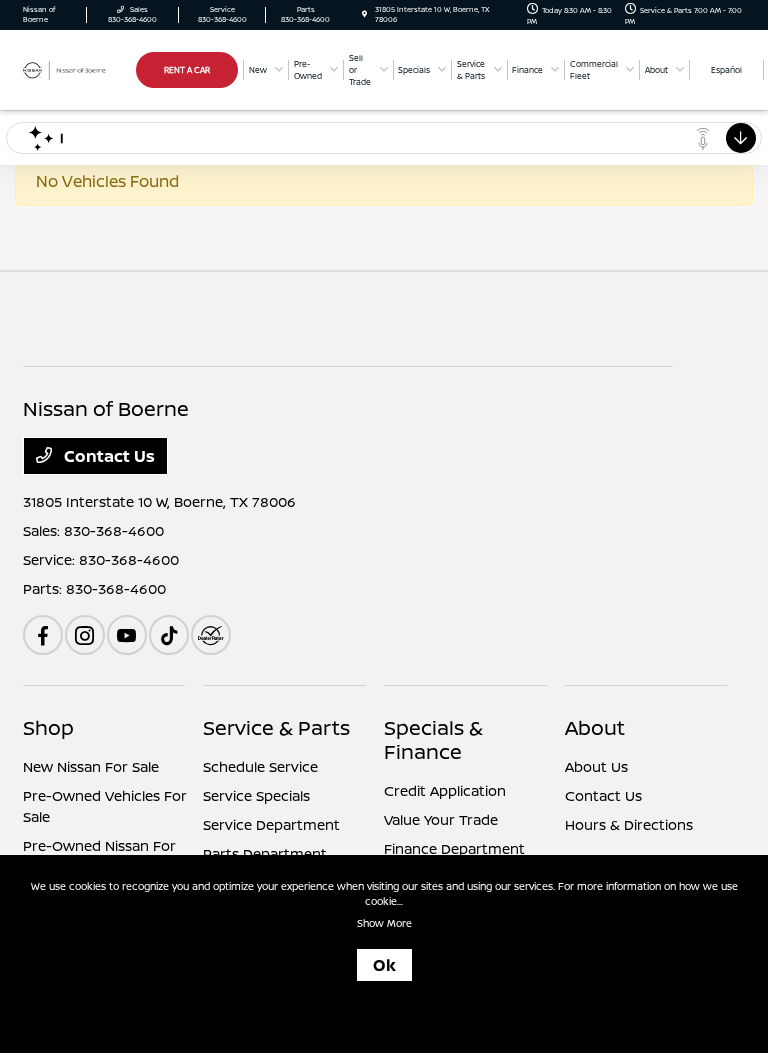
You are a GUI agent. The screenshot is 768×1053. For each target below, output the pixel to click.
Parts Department (265, 853)
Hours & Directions (629, 824)
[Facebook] (43, 635)
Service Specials (256, 795)
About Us (596, 766)
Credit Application (445, 790)
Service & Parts (276, 727)
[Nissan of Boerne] (77, 69)
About (595, 727)
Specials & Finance (433, 739)
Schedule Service (260, 766)
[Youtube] (127, 635)
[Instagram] (85, 635)
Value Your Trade (441, 819)
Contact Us (107, 456)
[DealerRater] (211, 635)
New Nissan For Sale (91, 766)
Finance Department (454, 848)
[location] (364, 14)
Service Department (271, 824)
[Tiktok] (169, 635)
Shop (48, 727)
